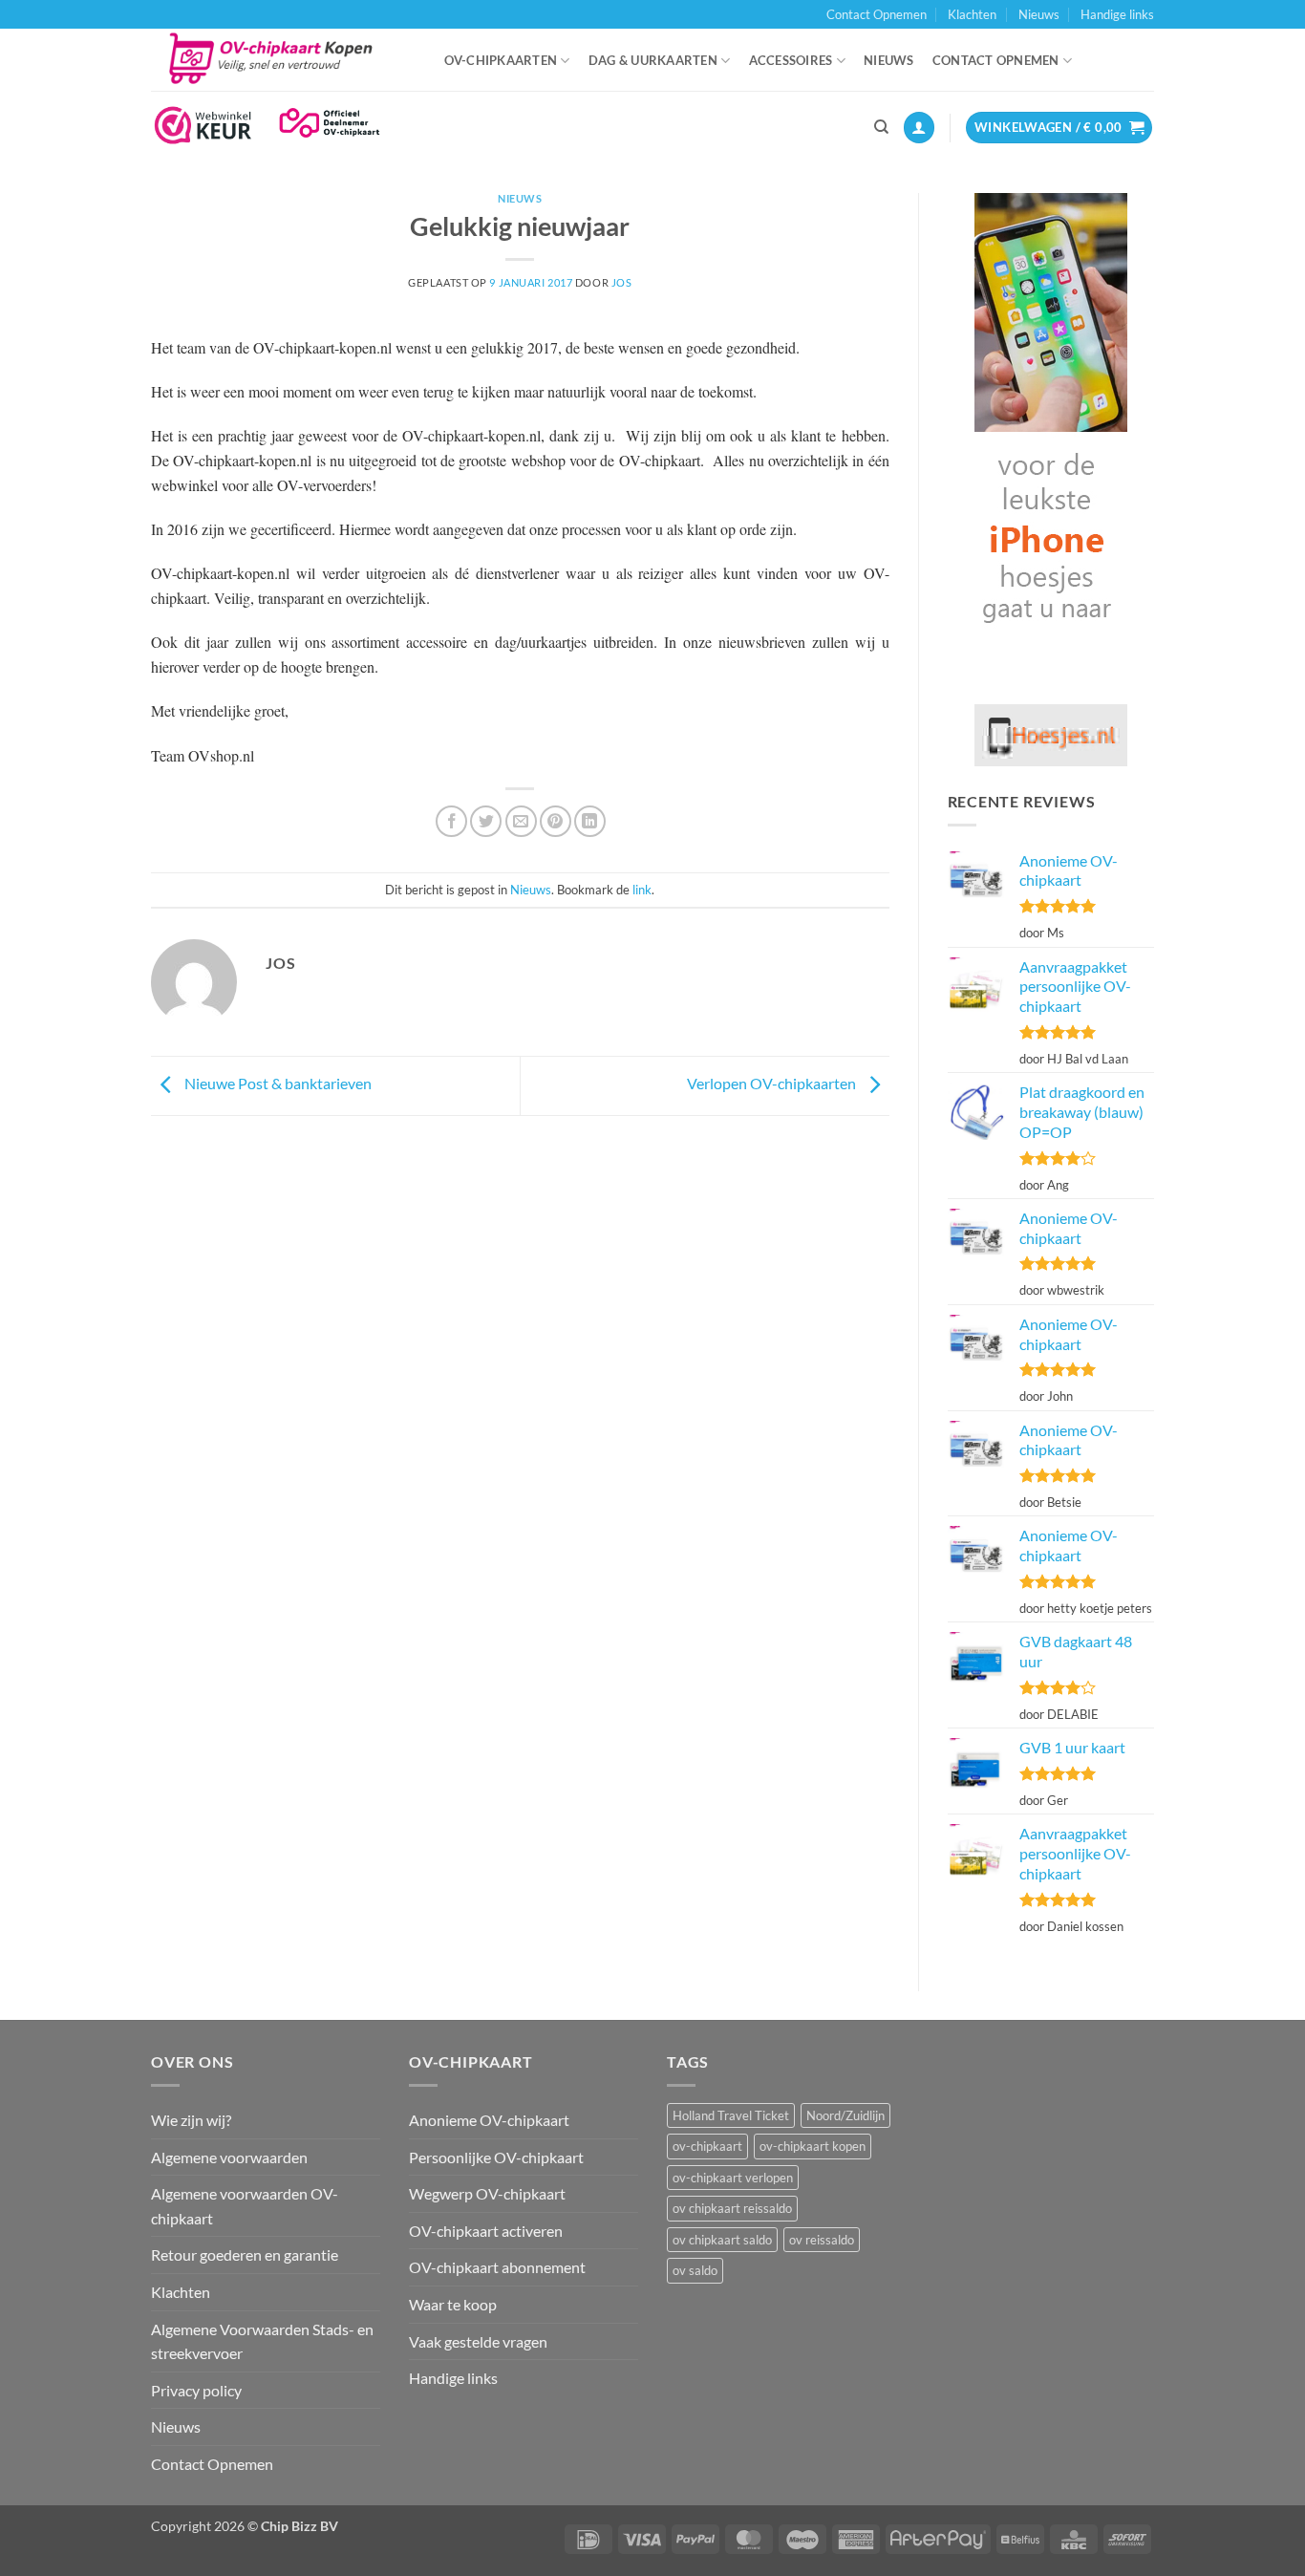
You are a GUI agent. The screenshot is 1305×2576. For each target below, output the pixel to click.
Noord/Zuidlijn (845, 2115)
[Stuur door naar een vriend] (521, 821)
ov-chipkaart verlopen (733, 2178)
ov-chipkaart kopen (813, 2146)
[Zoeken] (881, 127)
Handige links (1117, 14)
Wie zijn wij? (191, 2120)
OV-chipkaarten (501, 60)
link (642, 890)
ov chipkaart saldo (722, 2240)
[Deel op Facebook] (451, 821)
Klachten (972, 14)
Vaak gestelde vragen (478, 2341)
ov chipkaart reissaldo (732, 2208)
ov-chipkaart (707, 2146)
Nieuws (1039, 14)
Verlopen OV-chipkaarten (773, 1083)
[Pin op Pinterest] (556, 821)
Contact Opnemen (877, 14)
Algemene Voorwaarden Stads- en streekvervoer (262, 2341)
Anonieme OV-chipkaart (489, 2120)
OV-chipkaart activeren (486, 2231)
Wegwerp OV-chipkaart (487, 2193)
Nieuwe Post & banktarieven (277, 1083)
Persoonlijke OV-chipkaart (496, 2157)
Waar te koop (453, 2304)
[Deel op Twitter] (486, 821)
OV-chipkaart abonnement (497, 2267)
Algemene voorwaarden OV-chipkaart (245, 2206)
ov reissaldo (822, 2240)
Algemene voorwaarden (229, 2157)
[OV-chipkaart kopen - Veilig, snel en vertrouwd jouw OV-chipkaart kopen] (278, 60)
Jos (622, 282)
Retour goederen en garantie (245, 2254)
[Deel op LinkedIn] (590, 821)
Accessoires (791, 60)
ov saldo (695, 2270)
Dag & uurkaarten (653, 60)
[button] (919, 128)
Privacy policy (196, 2390)
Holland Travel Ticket (731, 2115)
